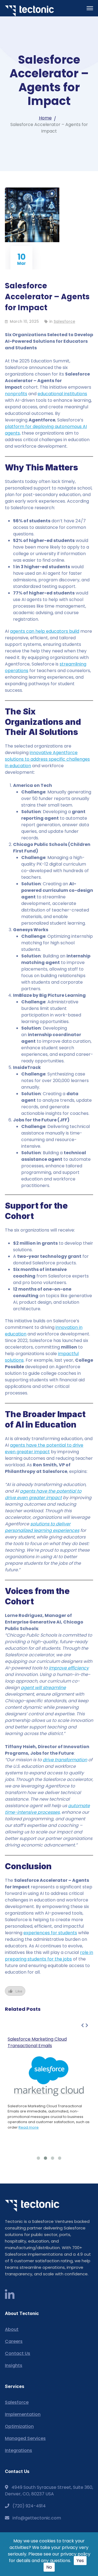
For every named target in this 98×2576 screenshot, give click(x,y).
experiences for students (50, 1933)
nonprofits (16, 394)
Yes (80, 2561)
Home (45, 118)
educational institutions (62, 394)
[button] (38, 2158)
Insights (14, 2365)
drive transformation (65, 1760)
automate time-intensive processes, (47, 1809)
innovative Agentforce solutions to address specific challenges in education (47, 759)
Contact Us (18, 2353)
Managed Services (25, 2438)
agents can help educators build (45, 631)
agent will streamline (43, 1688)
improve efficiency (69, 1668)
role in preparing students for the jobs (49, 1956)
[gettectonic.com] (29, 11)
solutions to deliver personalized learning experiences (42, 1527)
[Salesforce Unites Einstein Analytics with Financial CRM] (49, 2093)
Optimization (19, 2426)
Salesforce (64, 321)
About (12, 2329)
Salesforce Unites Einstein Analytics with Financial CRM (45, 2042)
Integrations (19, 2450)
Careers (14, 2341)
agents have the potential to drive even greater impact (44, 1448)
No (49, 2567)
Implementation (23, 2414)
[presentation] (82, 2026)
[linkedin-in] (10, 2295)
